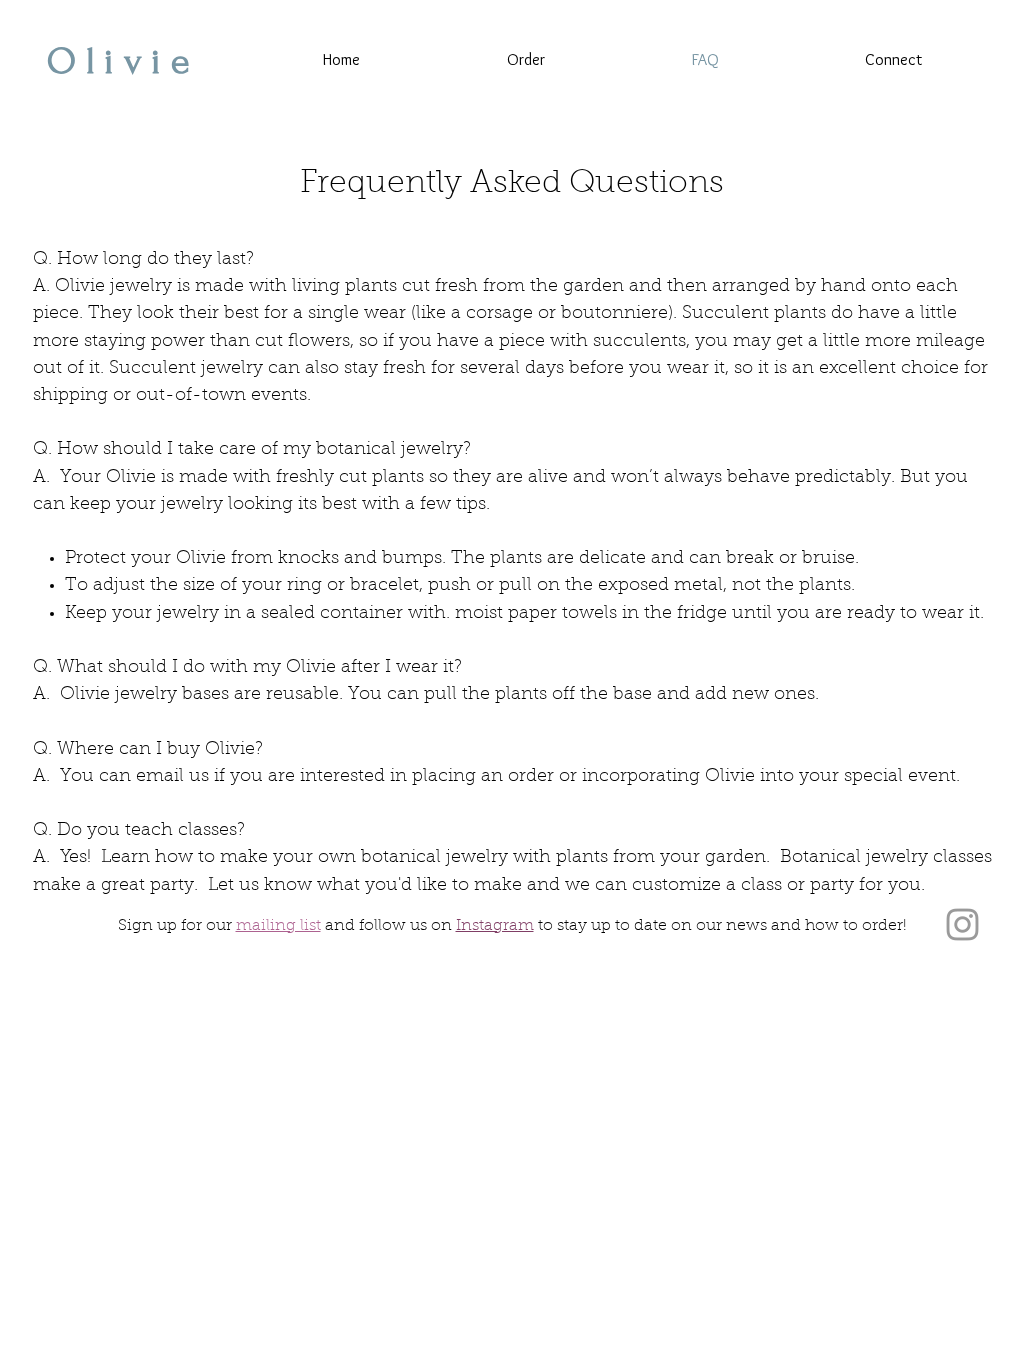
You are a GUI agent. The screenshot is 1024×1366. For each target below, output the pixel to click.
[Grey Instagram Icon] (962, 924)
